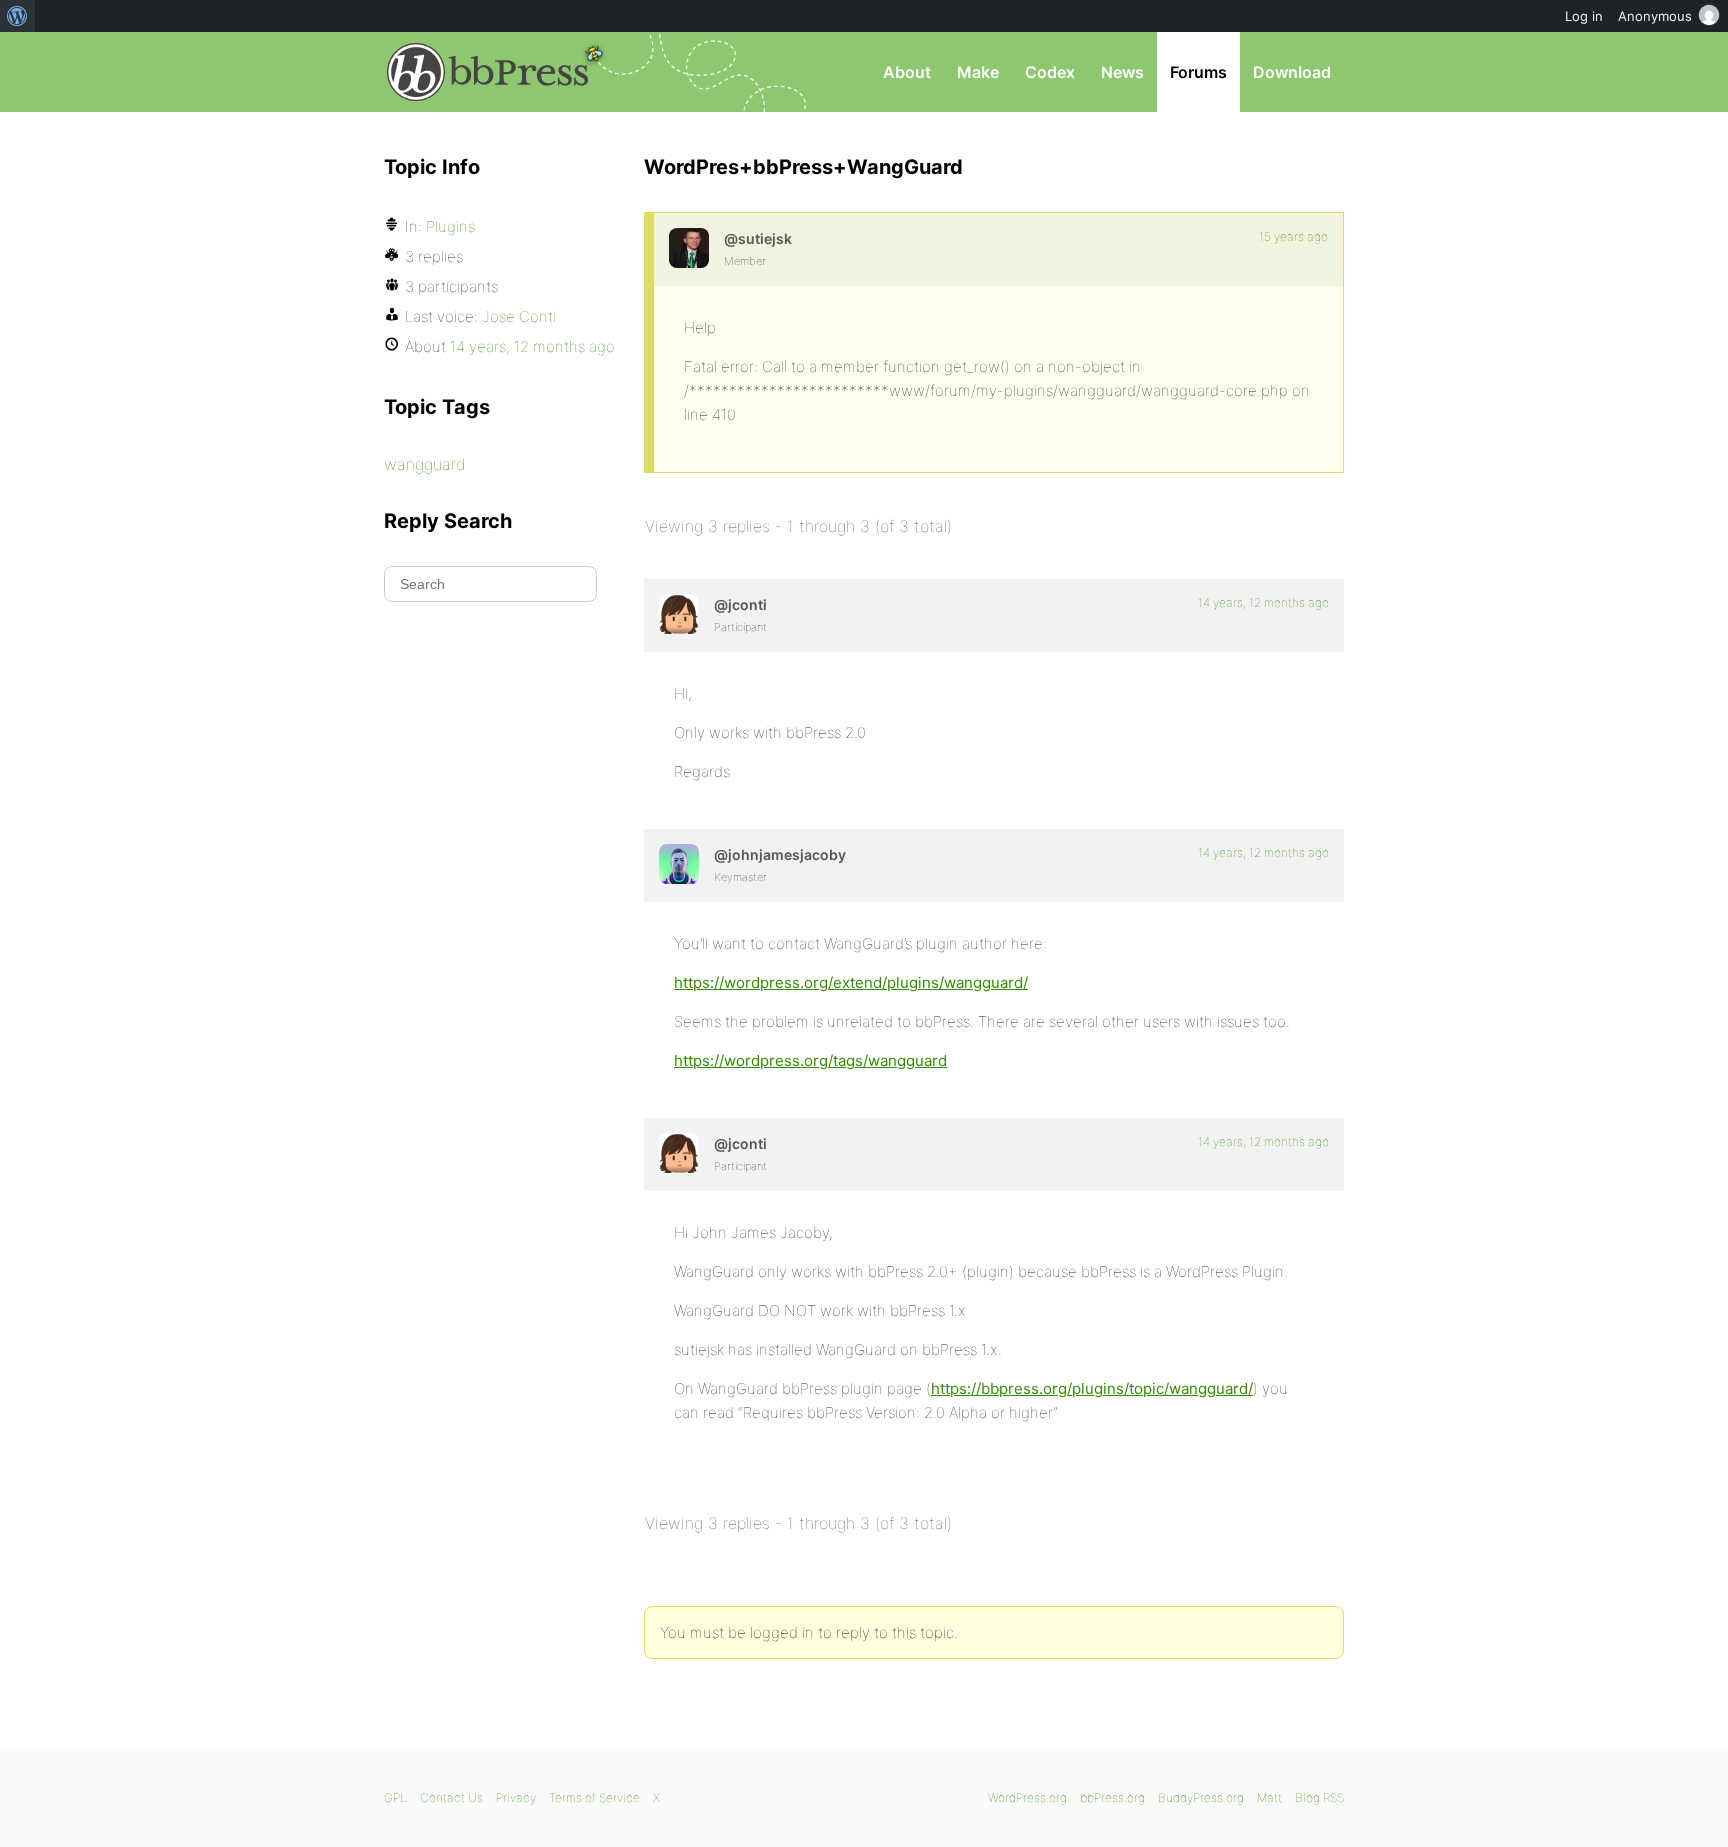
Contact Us (451, 1797)
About (907, 72)
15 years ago (1293, 236)
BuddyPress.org (1201, 1797)
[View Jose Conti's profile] (679, 614)
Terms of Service (594, 1797)
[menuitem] (17, 16)
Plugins (450, 226)
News (1122, 72)
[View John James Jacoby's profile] (679, 864)
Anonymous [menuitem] (1655, 16)
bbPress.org (488, 72)
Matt (1269, 1797)
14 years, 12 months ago (1263, 602)
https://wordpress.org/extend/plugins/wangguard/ (851, 982)
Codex (1050, 72)
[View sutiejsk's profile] (689, 248)
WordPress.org (1027, 1797)
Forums (1198, 72)
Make (978, 72)
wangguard (425, 464)
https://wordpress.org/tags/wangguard (810, 1060)
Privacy (516, 1797)
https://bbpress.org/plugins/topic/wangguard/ (1092, 1388)
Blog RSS (1319, 1797)
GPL (395, 1797)
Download (1292, 72)
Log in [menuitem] (1584, 16)
